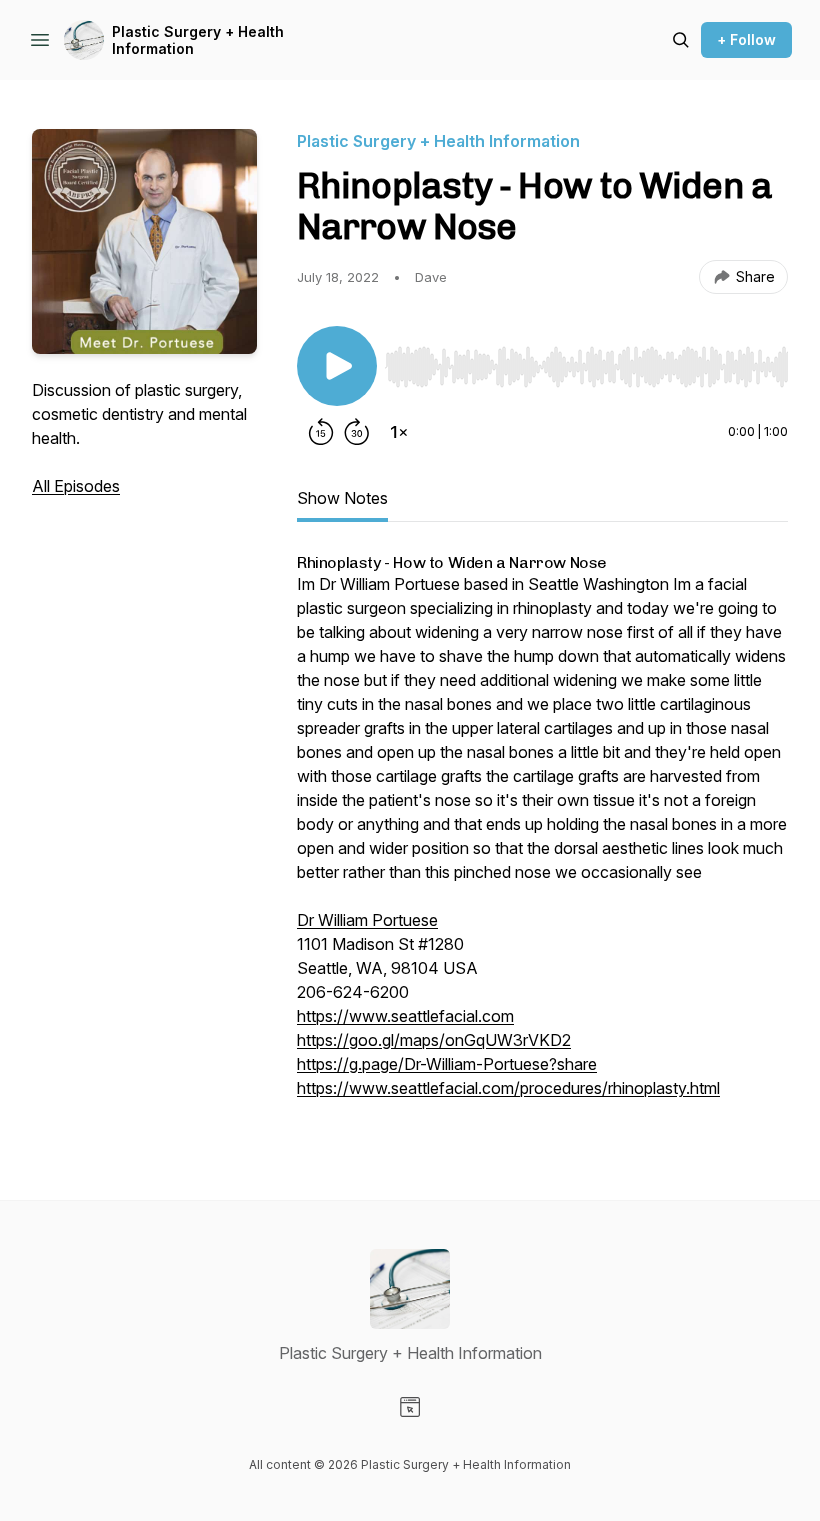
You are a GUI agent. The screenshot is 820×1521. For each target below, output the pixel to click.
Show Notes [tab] (342, 498)
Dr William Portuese (367, 920)
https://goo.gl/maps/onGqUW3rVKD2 (434, 1040)
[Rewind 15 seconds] (321, 432)
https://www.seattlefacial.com (405, 1016)
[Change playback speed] (399, 432)
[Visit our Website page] (410, 1407)
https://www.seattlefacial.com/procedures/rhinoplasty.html (508, 1088)
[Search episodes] (681, 40)
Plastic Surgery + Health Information (198, 40)
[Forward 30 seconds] (357, 432)
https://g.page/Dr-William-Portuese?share (447, 1064)
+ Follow (746, 39)
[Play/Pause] (337, 366)
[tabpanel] (542, 837)
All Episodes (76, 486)
